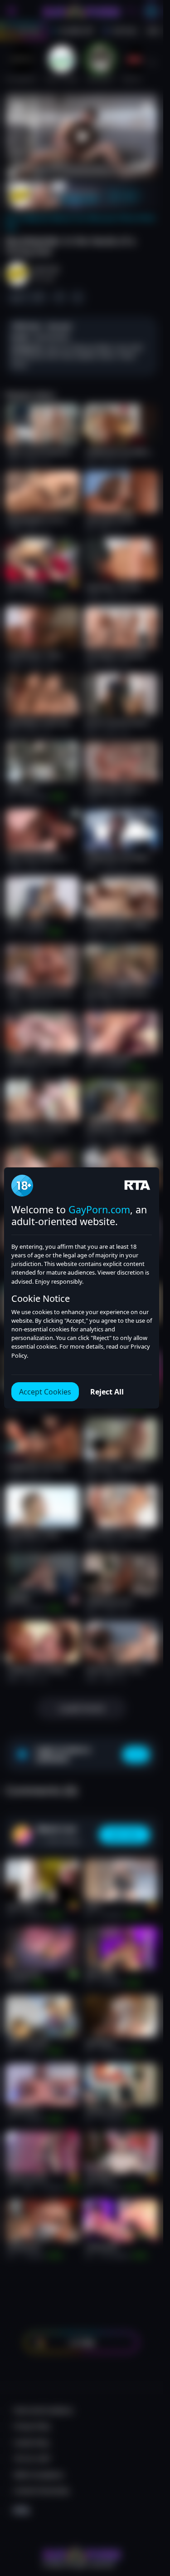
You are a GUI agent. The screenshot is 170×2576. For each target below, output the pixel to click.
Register (82, 2554)
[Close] (149, 2524)
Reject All (107, 1392)
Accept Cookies (45, 1392)
